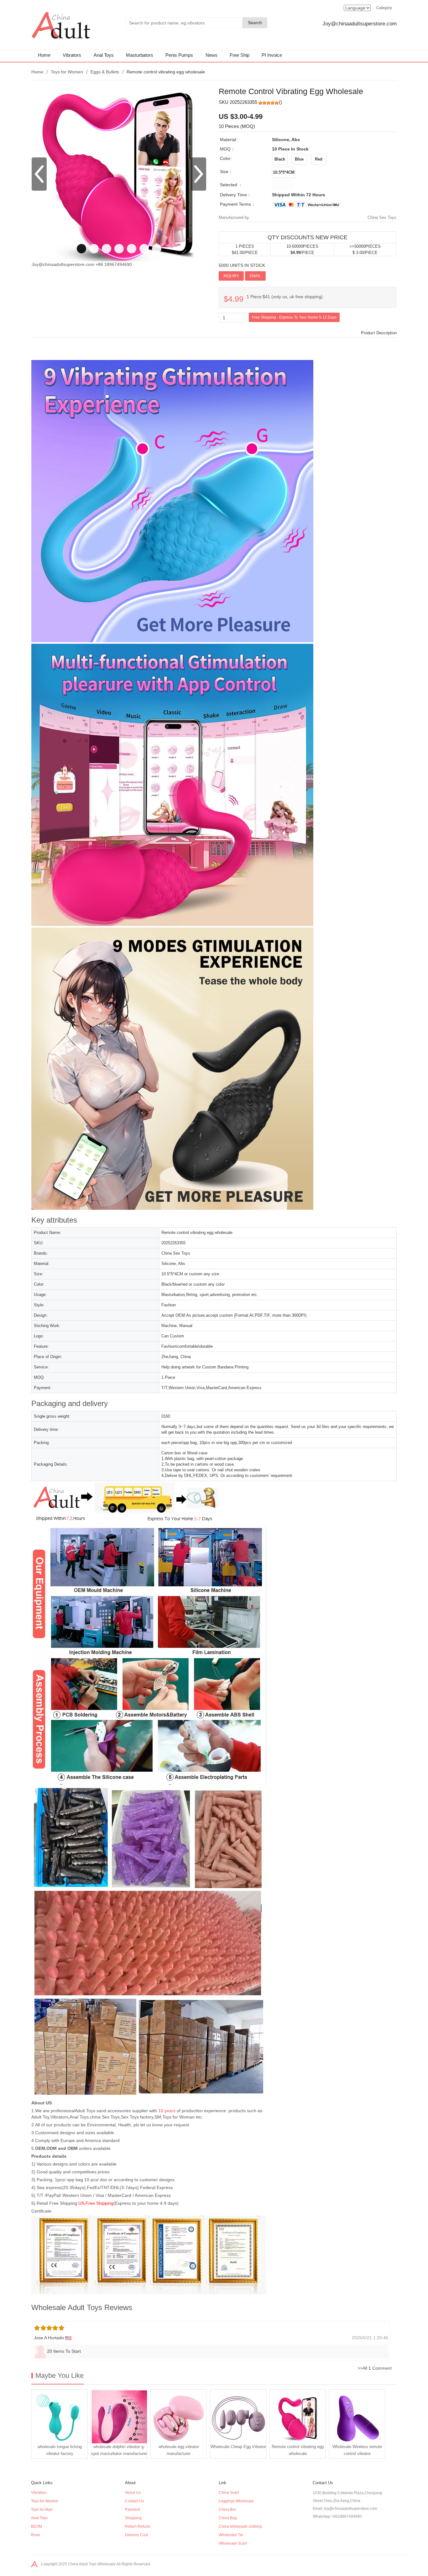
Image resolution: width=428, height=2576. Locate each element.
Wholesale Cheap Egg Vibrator (238, 2447)
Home (44, 55)
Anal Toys (104, 55)
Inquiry (231, 276)
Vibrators (72, 55)
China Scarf (229, 2493)
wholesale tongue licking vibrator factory (60, 2450)
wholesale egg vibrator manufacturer (179, 2450)
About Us (133, 2493)
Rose (36, 2535)
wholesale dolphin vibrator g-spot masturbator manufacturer (119, 2450)
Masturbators (140, 55)
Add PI (275, 276)
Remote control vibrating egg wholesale (298, 2450)
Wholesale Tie (231, 2535)
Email (255, 276)
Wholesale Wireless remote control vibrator (357, 2450)
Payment (133, 2510)
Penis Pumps (179, 55)
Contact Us (134, 2501)
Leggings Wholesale (236, 2501)
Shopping (133, 2518)
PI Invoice (272, 55)
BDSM (37, 2526)
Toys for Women (67, 72)
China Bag (228, 2518)
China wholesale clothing (240, 2526)
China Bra (227, 2510)
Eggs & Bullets (105, 72)
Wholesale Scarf (233, 2543)
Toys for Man (42, 2510)
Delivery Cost (136, 2535)
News (211, 55)
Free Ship (240, 55)
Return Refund (138, 2526)
